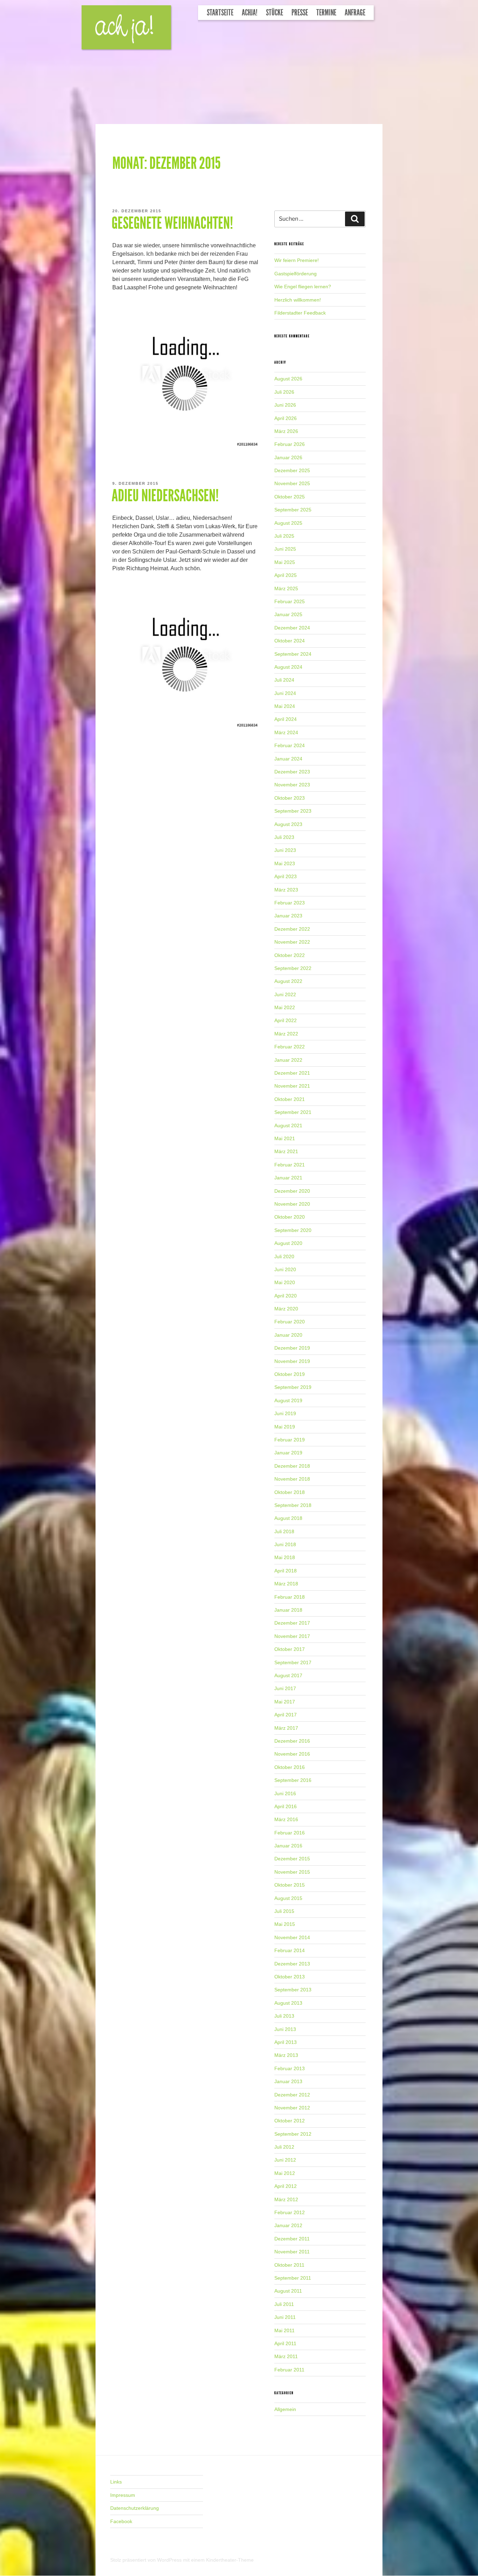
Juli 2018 (284, 1531)
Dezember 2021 (292, 1073)
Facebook (121, 2521)
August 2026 (288, 379)
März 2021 (286, 1151)
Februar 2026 (290, 444)
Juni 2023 (285, 850)
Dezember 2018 (292, 1466)
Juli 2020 (284, 1256)
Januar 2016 (288, 1846)
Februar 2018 (290, 1597)
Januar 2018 (288, 1610)
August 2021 (288, 1125)
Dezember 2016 (292, 1741)
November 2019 (292, 1361)
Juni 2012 (285, 2160)
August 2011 (288, 2291)
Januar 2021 (288, 1178)
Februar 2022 (290, 1047)
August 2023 (288, 824)
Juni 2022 (285, 994)
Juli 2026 (284, 392)
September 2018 (293, 1505)
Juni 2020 (285, 1269)
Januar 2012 (288, 2225)
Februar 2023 (290, 903)
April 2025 (286, 575)
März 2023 (286, 890)
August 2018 (288, 1518)
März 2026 (286, 431)
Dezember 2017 (292, 1623)
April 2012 (286, 2186)
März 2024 (286, 732)
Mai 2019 (285, 1427)
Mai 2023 (285, 863)
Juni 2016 (285, 1793)
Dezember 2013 (292, 1964)
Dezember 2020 (292, 1191)
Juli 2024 (284, 680)
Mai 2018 (285, 1557)
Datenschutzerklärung (135, 2508)
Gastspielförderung (296, 274)
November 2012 (292, 2108)
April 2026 (286, 418)
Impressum (123, 2495)
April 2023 (286, 876)
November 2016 (292, 1754)
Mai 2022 (285, 1007)
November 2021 (292, 1086)
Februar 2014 (290, 1950)
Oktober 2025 (290, 497)
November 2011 (292, 2252)
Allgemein (285, 2409)
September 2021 (293, 1112)
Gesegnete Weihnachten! (172, 223)
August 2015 (288, 1898)
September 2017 (293, 1662)
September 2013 (293, 1990)
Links (116, 2482)
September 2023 (293, 811)
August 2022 (288, 981)
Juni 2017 (285, 1688)
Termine (326, 13)
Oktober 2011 (289, 2265)
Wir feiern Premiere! (297, 260)
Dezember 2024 (292, 628)
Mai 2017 (285, 1702)
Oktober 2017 (290, 1649)
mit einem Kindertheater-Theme (218, 2560)
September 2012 (293, 2134)
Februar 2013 (290, 2068)
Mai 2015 (285, 1924)
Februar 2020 (290, 1322)
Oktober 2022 (290, 955)
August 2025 (288, 523)
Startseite (220, 13)
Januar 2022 (288, 1060)
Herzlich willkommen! (298, 300)
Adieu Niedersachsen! (165, 496)
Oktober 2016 (290, 1767)
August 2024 (288, 667)
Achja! (250, 13)
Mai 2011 (284, 2330)
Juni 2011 (285, 2317)
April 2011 (285, 2343)
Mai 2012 (285, 2173)
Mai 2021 (285, 1138)
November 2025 (292, 483)
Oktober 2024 (290, 641)
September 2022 (293, 968)
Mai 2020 (285, 1282)
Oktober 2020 (290, 1217)
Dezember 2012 (292, 2095)
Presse (300, 13)
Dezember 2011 (292, 2239)
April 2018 (286, 1571)
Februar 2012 (290, 2212)
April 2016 (286, 1806)
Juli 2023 (284, 837)
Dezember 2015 (292, 1859)
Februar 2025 (290, 601)
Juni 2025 (285, 549)
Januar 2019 (288, 1453)
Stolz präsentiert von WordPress (147, 2560)
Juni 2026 (285, 405)
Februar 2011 (289, 2370)
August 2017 (288, 1675)
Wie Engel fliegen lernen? (303, 287)
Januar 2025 (288, 614)
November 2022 (292, 942)
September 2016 (293, 1780)
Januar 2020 (288, 1335)
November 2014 (292, 1937)
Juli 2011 (284, 2304)
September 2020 (293, 1230)
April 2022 (286, 1020)
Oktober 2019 (290, 1374)
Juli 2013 (284, 2016)
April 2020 (286, 1296)
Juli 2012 (284, 2147)
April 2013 (286, 2042)
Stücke (275, 13)
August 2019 (288, 1400)
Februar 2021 (290, 1165)
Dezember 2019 (292, 1348)
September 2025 (293, 510)
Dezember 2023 (292, 772)
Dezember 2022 (292, 929)
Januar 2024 (288, 759)
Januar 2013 (288, 2081)
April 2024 (286, 719)
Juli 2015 (284, 1911)
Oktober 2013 (290, 1977)
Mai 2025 (285, 562)
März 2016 (286, 1819)
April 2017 (286, 1715)
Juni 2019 (285, 1413)
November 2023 (292, 785)
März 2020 (286, 1309)
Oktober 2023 (290, 798)
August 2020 (288, 1243)
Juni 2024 (285, 693)
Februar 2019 (290, 1440)
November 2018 (292, 1479)
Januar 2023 (288, 916)
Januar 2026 (288, 457)
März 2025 (286, 588)
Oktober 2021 (290, 1099)
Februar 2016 (290, 1833)
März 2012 (286, 2199)
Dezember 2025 (292, 470)
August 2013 (288, 2003)
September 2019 (293, 1387)
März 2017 (286, 1728)
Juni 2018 (285, 1544)
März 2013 (286, 2055)
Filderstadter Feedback (300, 313)
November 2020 (292, 1204)
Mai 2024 (285, 706)
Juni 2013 (285, 2029)
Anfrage (355, 13)
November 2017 (292, 1636)
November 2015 (292, 1872)
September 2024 (293, 654)
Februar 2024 (290, 745)
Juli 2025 (284, 536)
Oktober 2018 (290, 1492)
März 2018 (286, 1584)
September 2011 (293, 2278)
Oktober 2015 (290, 1885)
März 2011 (286, 2356)
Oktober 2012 (290, 2121)
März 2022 (286, 1034)
